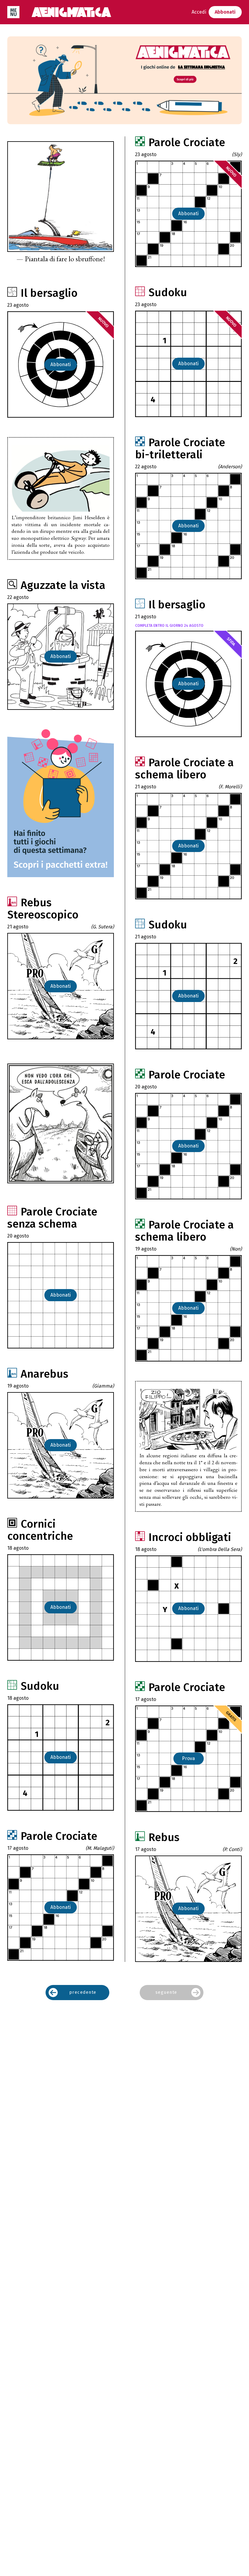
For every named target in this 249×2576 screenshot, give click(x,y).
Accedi (199, 12)
